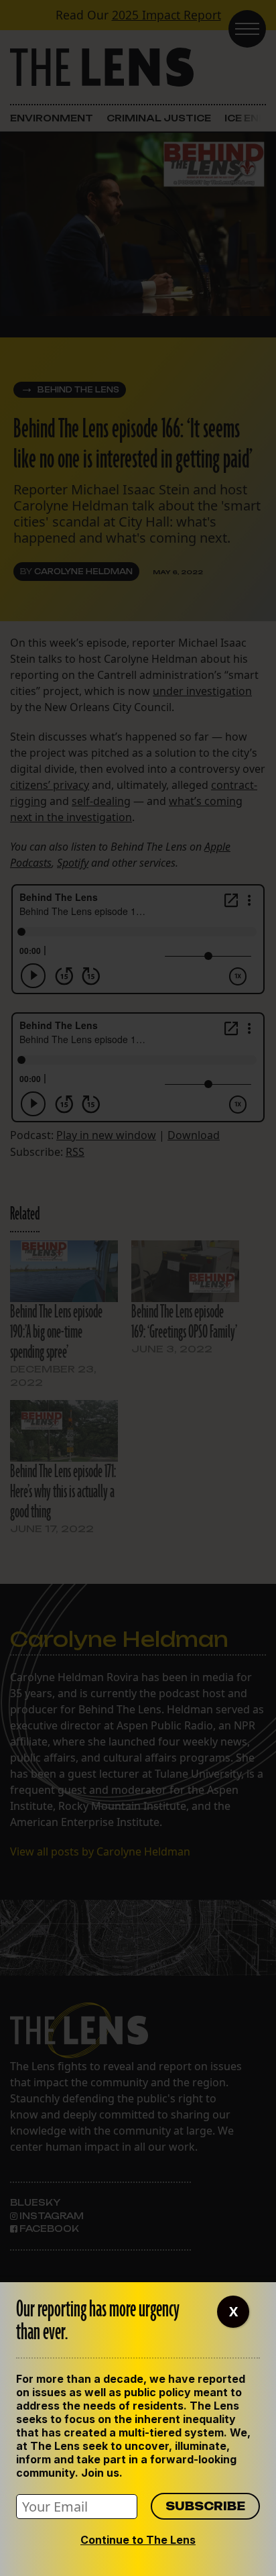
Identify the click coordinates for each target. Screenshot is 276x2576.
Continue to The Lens (138, 2540)
